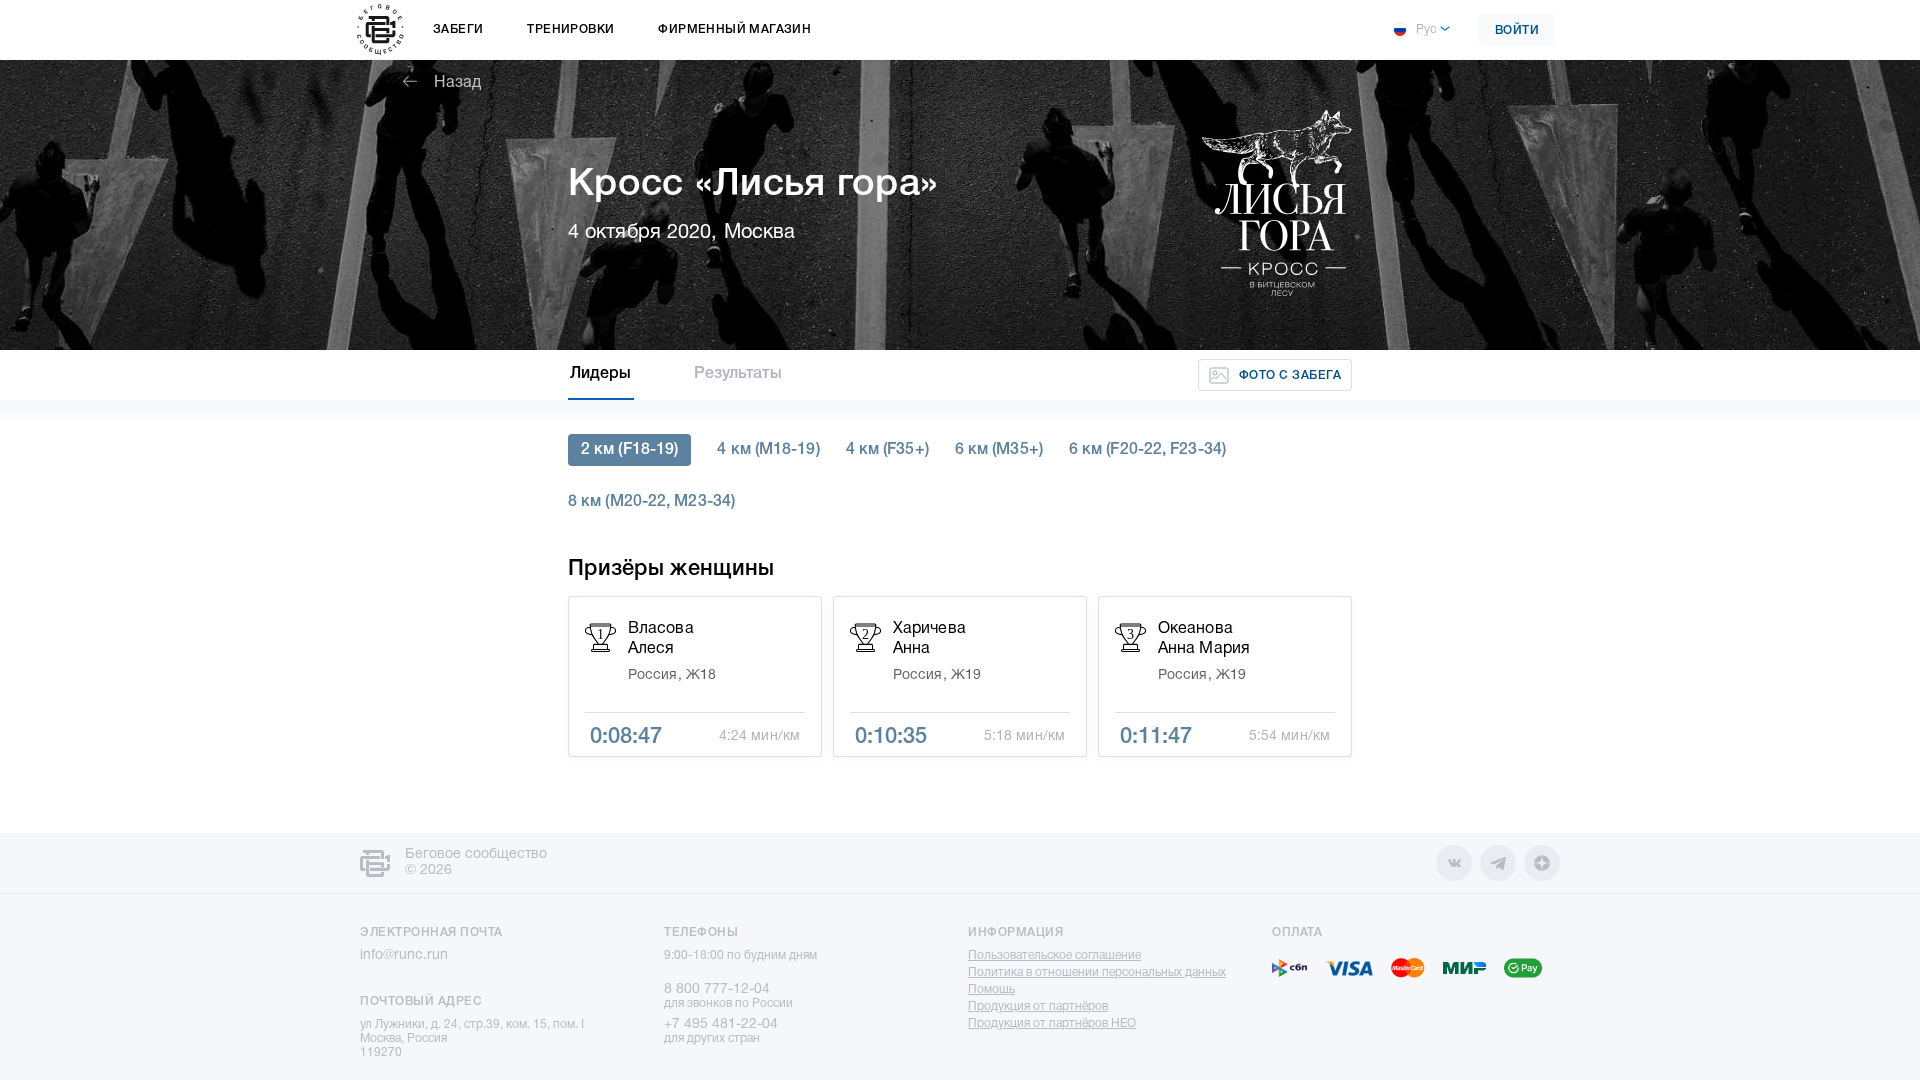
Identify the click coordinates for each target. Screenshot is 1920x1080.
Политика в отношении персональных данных (1097, 972)
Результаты (738, 374)
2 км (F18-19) (629, 450)
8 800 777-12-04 (717, 989)
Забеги (458, 29)
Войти (1517, 30)
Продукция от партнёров (1038, 1006)
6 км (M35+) (999, 450)
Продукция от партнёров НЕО (1052, 1023)
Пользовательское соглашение (1054, 955)
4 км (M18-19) (768, 450)
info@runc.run (404, 955)
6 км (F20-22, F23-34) (1147, 450)
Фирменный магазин (734, 29)
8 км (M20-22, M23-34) (651, 502)
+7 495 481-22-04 (721, 1024)
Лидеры (601, 374)
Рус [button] (1426, 29)
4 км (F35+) (887, 450)
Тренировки (570, 29)
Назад (457, 83)
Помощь (991, 989)
